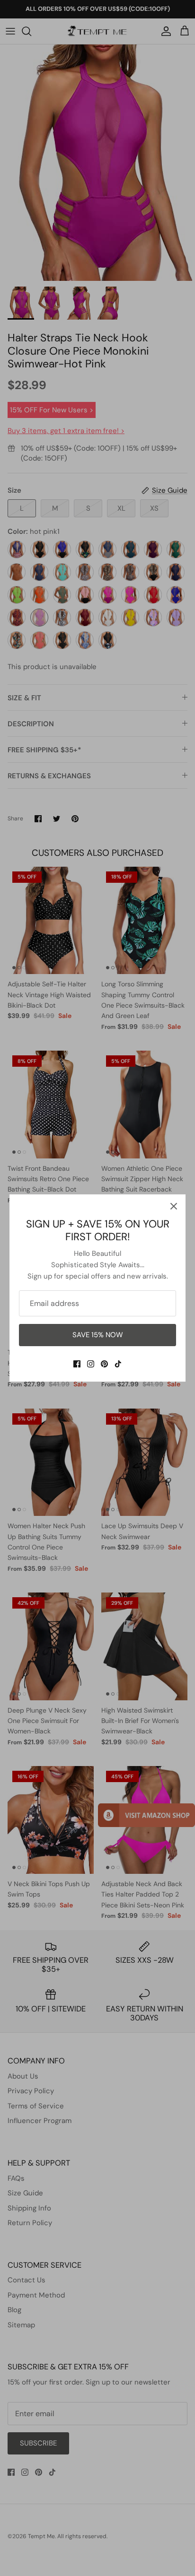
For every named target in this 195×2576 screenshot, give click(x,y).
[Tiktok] (118, 1364)
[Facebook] (77, 1364)
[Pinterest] (104, 1364)
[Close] (174, 1206)
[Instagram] (91, 1364)
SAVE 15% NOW (98, 1335)
